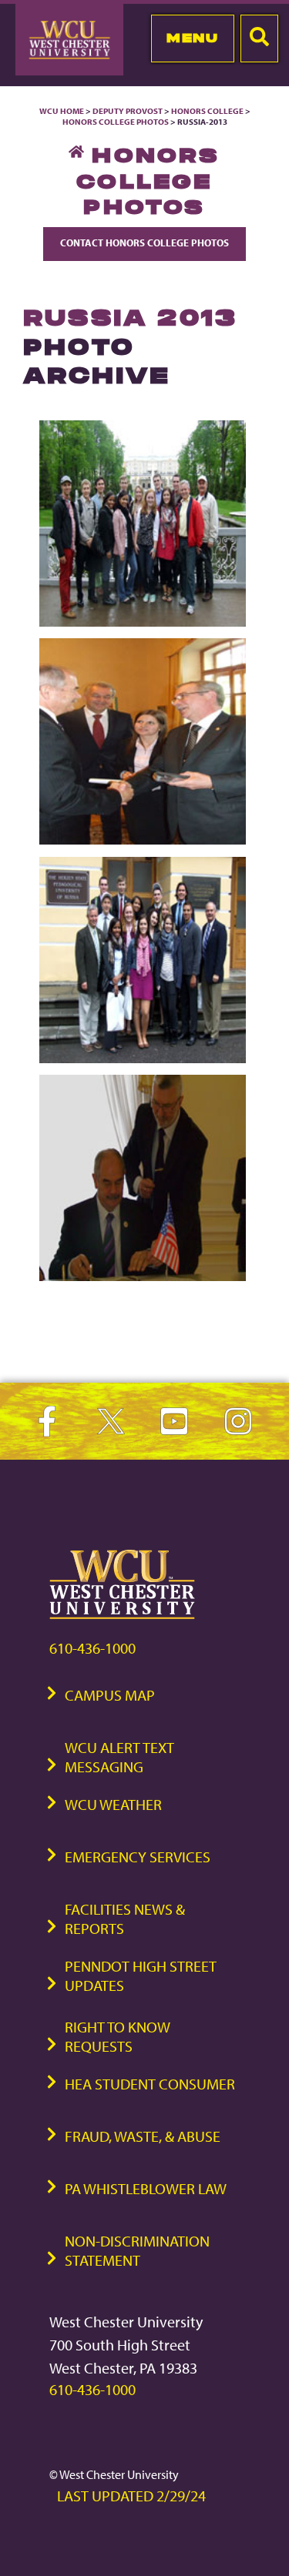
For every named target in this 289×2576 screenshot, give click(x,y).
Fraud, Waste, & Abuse (143, 2136)
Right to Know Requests (118, 2036)
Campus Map (110, 1695)
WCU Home (62, 111)
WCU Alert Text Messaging (119, 1757)
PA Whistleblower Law (146, 2188)
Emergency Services (138, 1857)
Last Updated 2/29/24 (131, 2496)
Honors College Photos (116, 122)
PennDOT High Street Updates (141, 1975)
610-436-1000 (92, 1648)
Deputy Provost (128, 111)
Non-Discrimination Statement (137, 2250)
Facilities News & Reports (125, 1919)
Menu (192, 38)
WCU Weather (113, 1804)
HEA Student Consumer (150, 2084)
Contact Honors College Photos (144, 243)
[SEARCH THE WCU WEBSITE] (259, 38)
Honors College (207, 111)
